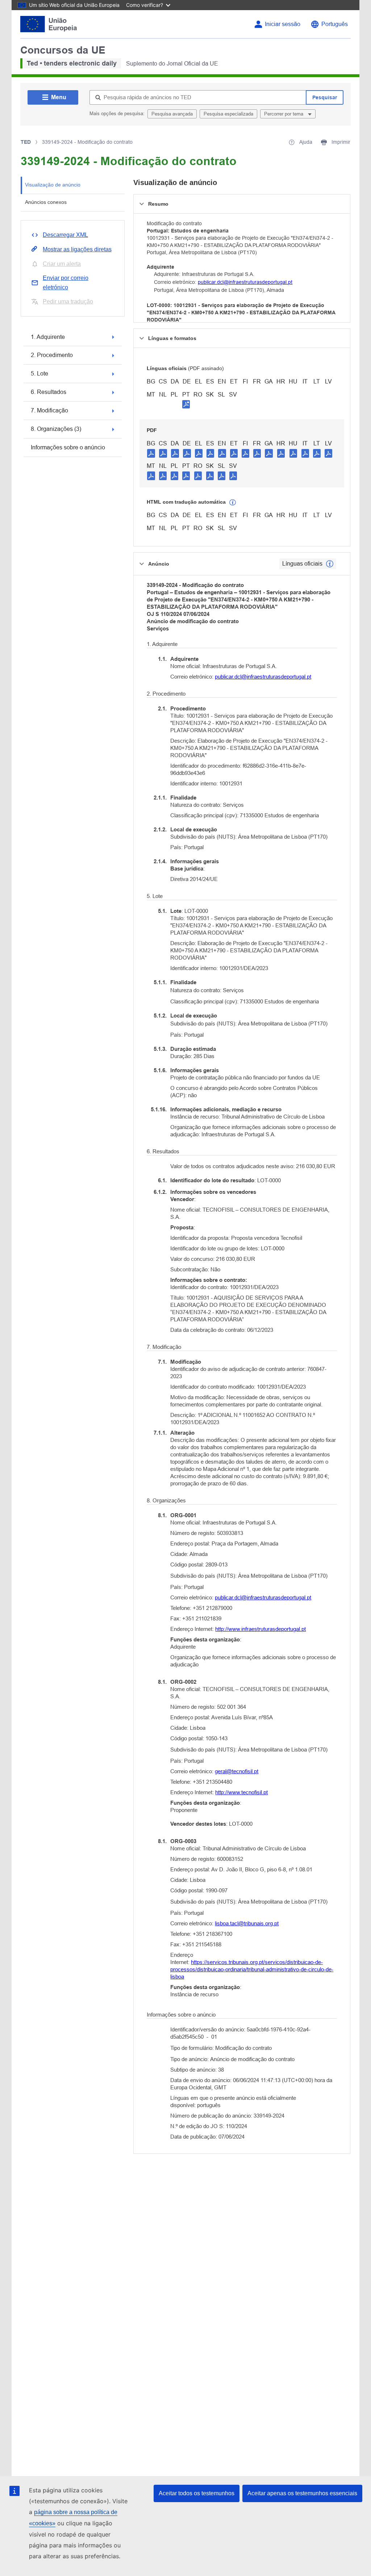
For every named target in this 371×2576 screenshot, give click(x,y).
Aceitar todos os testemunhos (197, 2493)
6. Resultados (49, 392)
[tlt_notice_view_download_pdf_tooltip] (151, 453)
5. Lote (39, 374)
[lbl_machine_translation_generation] (233, 503)
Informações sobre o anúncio (68, 447)
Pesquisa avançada (172, 114)
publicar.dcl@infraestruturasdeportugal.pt (245, 282)
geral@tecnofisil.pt (237, 1771)
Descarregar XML (65, 235)
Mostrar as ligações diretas (77, 249)
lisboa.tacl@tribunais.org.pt (247, 1923)
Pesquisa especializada (228, 114)
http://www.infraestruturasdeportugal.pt (260, 1629)
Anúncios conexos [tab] (46, 202)
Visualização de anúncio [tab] (53, 185)
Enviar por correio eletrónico (66, 283)
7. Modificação (49, 410)
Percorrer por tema (284, 114)
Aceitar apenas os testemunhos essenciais (302, 2493)
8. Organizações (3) (56, 429)
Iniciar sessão (283, 24)
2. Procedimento (52, 355)
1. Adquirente (48, 337)
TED (26, 142)
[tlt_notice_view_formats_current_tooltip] (330, 564)
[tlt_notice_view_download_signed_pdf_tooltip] (186, 404)
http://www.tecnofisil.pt (241, 1792)
